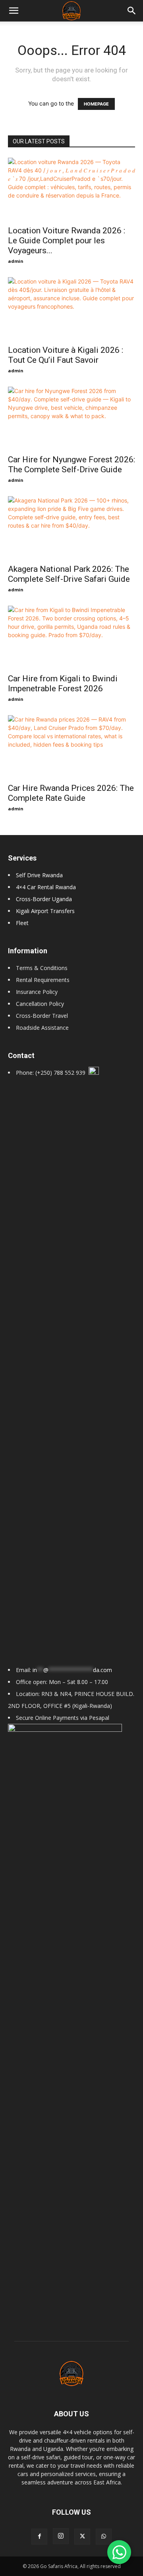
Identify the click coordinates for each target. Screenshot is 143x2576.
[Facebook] (39, 2537)
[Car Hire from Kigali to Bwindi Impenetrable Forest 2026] (71, 637)
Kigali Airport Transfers (45, 911)
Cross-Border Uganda (44, 899)
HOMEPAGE (96, 104)
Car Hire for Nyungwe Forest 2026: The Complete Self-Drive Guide (71, 465)
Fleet (22, 923)
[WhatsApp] (104, 2537)
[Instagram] (61, 2536)
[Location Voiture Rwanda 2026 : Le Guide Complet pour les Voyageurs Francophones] (71, 189)
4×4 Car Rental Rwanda (46, 887)
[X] (82, 2537)
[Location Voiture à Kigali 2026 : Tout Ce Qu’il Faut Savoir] (71, 309)
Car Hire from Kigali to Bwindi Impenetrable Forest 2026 (63, 684)
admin (16, 261)
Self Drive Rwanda (39, 875)
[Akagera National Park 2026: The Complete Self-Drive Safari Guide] (71, 528)
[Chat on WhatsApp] (119, 2552)
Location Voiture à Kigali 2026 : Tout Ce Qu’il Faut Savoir (66, 355)
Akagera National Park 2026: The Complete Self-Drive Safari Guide (69, 574)
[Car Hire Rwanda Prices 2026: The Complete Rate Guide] (71, 747)
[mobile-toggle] (14, 11)
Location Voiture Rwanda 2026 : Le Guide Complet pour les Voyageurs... (67, 241)
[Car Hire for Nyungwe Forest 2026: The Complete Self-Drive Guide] (71, 418)
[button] (132, 11)
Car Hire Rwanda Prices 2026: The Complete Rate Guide (71, 793)
